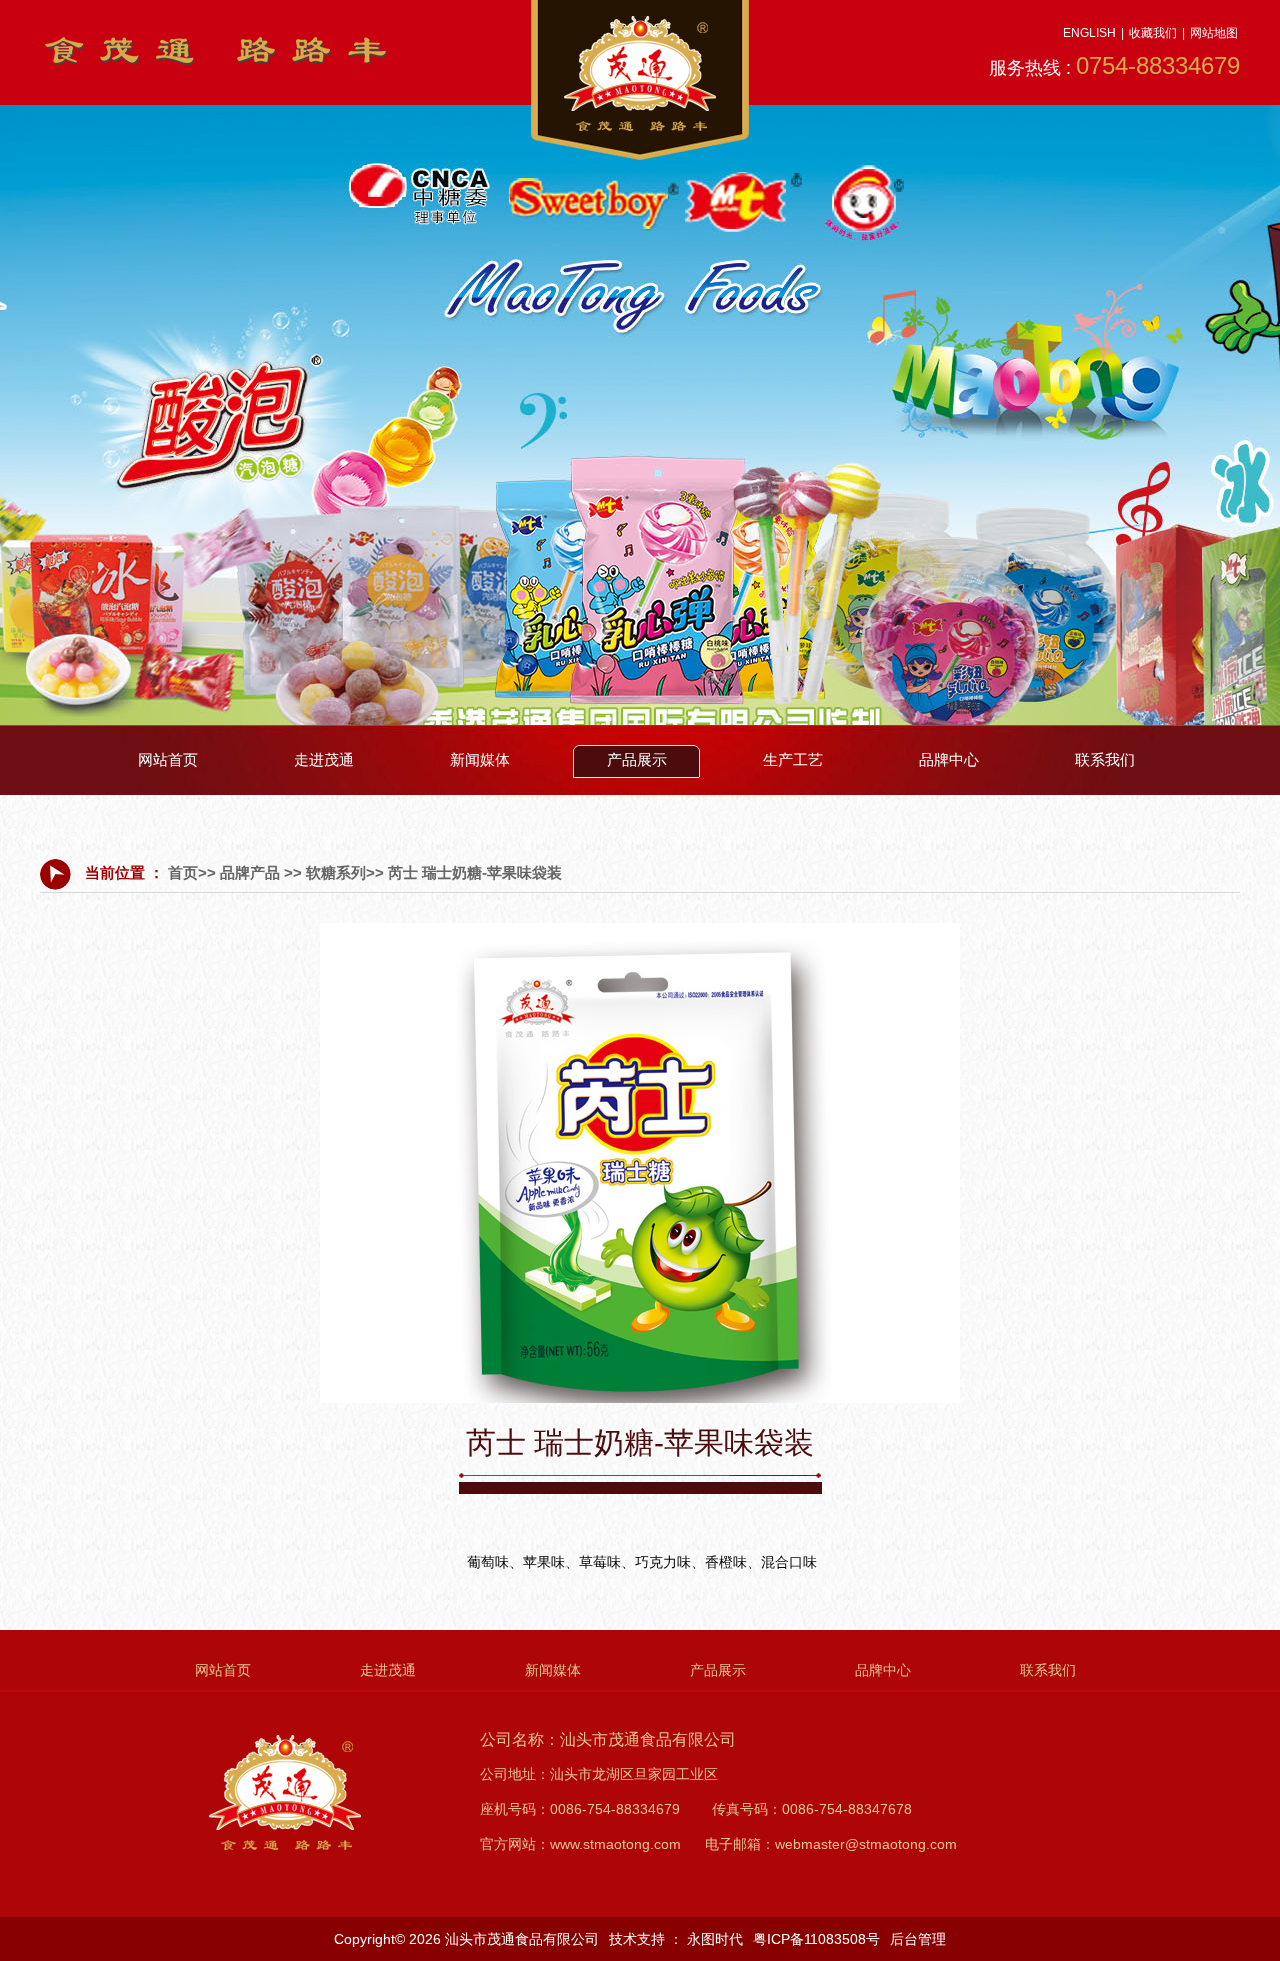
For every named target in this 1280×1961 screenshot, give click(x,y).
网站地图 (1214, 33)
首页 (183, 872)
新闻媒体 (480, 759)
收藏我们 (1153, 33)
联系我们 (1105, 759)
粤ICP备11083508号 (816, 1939)
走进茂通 (324, 759)
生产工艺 (793, 759)
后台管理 (918, 1939)
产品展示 (637, 759)
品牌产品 (250, 872)
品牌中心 (949, 759)
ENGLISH (1089, 33)
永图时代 (715, 1939)
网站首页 (168, 759)
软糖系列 (336, 872)
